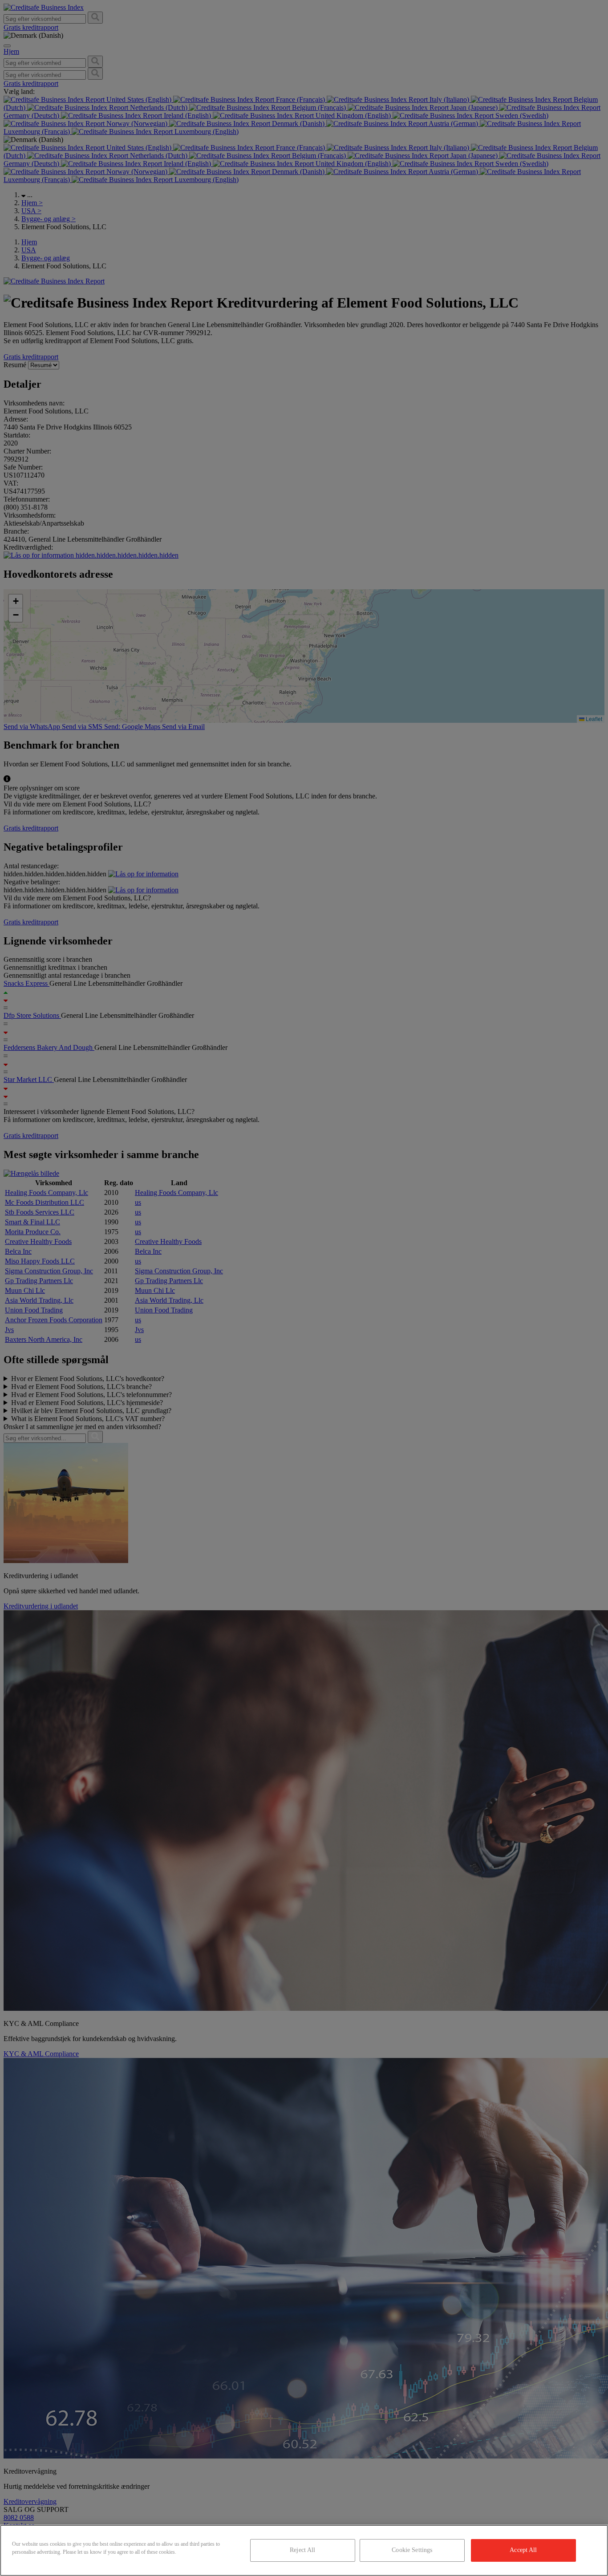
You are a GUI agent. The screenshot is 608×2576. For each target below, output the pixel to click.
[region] (304, 2550)
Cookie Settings (412, 2550)
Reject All (302, 2550)
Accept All (523, 2550)
